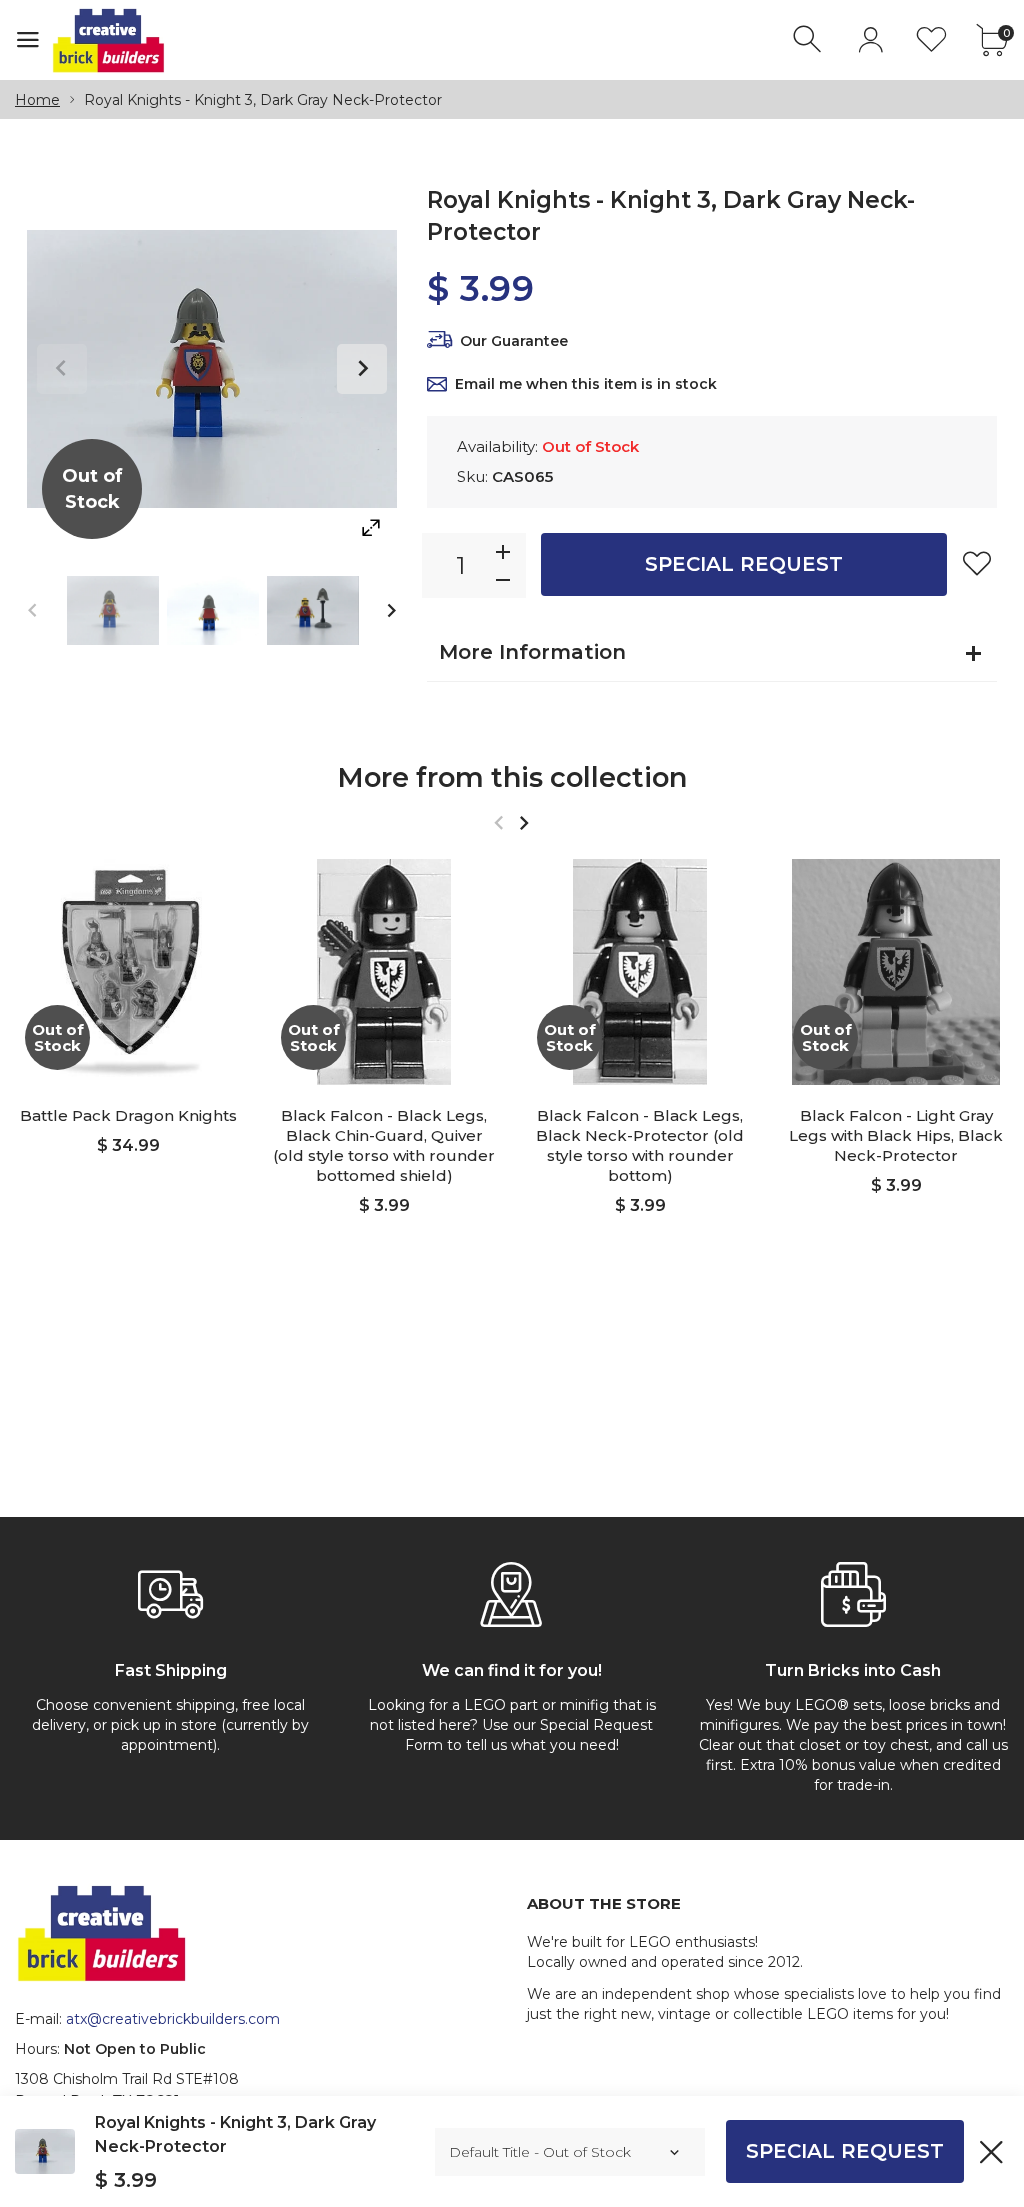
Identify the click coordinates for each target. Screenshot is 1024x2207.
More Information (532, 652)
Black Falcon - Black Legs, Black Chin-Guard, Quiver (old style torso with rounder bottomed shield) (384, 1145)
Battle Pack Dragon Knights (128, 1115)
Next (362, 369)
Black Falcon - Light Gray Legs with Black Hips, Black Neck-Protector (896, 1135)
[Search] (809, 39)
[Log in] (870, 39)
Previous (62, 369)
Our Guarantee (514, 341)
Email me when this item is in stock (586, 384)
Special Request (744, 564)
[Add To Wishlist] (977, 563)
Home (37, 100)
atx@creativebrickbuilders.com (173, 2019)
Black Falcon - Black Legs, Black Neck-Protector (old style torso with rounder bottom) (640, 1145)
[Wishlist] (931, 39)
